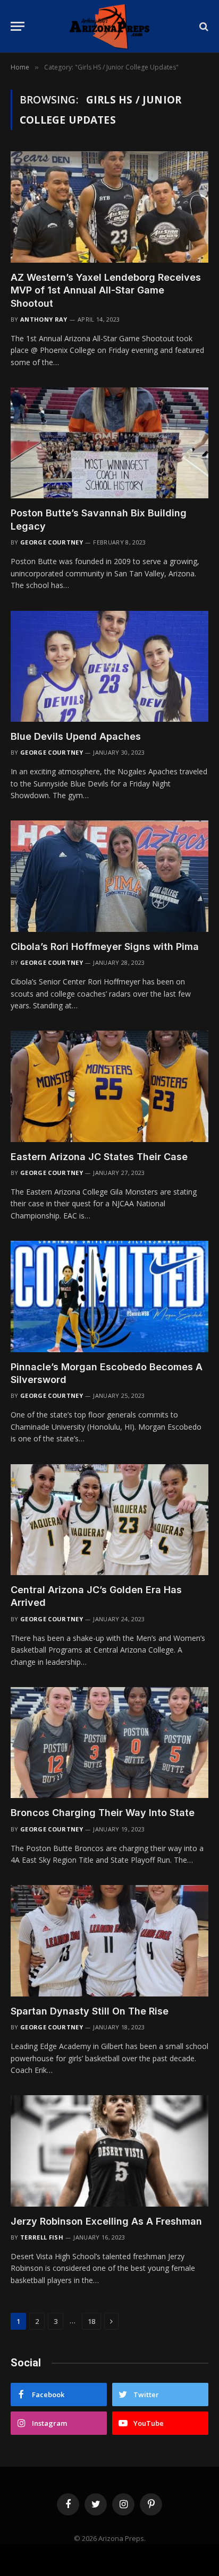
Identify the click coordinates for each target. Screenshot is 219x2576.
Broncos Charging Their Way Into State (103, 1813)
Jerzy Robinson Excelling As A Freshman (106, 2221)
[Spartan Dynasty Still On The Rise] (109, 1940)
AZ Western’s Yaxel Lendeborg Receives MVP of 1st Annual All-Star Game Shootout (106, 290)
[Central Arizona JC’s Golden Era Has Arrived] (109, 1520)
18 (91, 2321)
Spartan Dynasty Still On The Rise (90, 2011)
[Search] (203, 26)
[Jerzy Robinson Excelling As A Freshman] (109, 2151)
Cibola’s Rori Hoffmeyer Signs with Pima (105, 946)
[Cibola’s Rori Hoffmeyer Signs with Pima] (109, 876)
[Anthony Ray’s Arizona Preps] (109, 26)
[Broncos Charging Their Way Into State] (109, 1743)
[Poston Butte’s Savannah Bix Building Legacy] (109, 443)
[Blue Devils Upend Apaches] (109, 666)
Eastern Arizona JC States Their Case (99, 1157)
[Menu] (18, 26)
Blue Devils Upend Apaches (76, 736)
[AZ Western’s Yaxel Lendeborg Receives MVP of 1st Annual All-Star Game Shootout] (109, 207)
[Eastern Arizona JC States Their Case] (109, 1086)
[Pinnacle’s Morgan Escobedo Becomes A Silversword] (109, 1296)
